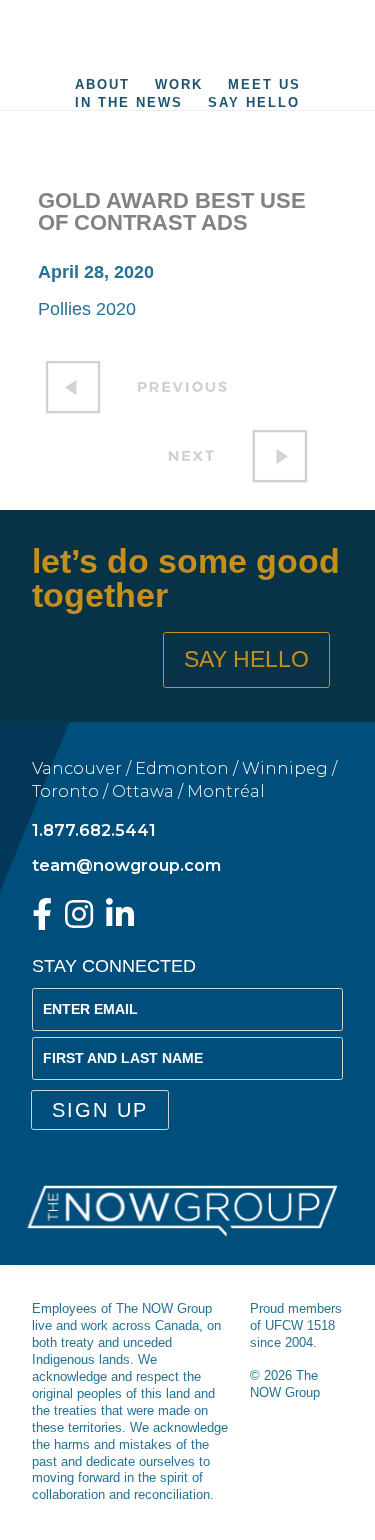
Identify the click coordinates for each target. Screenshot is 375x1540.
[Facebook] (42, 920)
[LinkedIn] (120, 920)
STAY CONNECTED (114, 966)
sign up (100, 1110)
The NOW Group (188, 35)
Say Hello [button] (246, 659)
